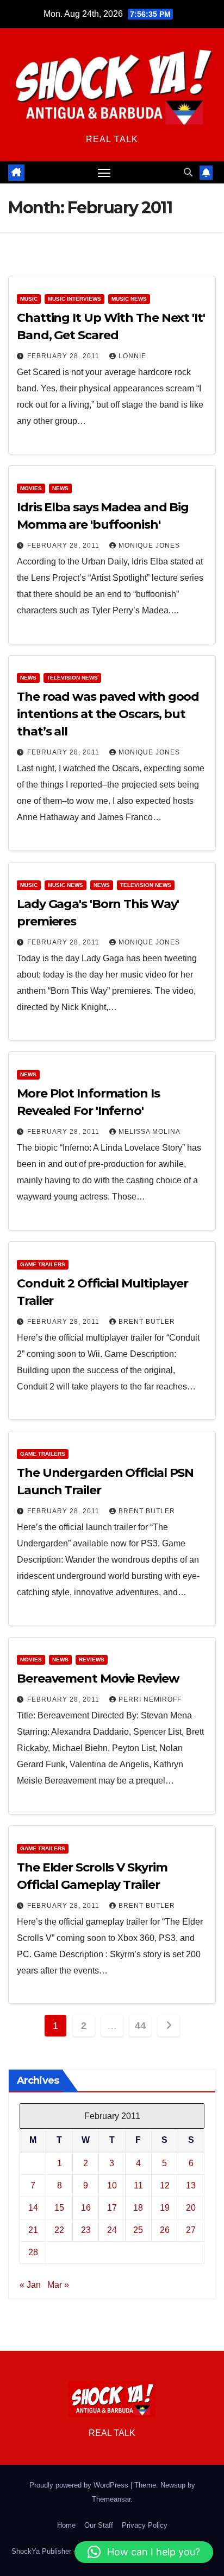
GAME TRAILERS (43, 1264)
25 (138, 2230)
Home (66, 2525)
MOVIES (31, 488)
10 (112, 2185)
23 (86, 2230)
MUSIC (29, 299)
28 (33, 2252)
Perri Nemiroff (150, 1699)
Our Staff (99, 2525)
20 (191, 2208)
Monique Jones (149, 545)
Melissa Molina (150, 1132)
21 (33, 2230)
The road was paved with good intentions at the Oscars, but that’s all (108, 714)
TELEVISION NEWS (72, 678)
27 (191, 2230)
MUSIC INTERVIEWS (74, 299)
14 (33, 2208)
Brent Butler (147, 1322)
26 (165, 2230)
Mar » (58, 2285)
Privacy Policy (145, 2525)
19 (165, 2208)
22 (59, 2230)
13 (191, 2185)
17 (112, 2208)
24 (112, 2230)
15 (59, 2208)
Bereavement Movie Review (98, 1679)
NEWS (60, 488)
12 (165, 2185)
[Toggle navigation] (104, 173)
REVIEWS (92, 1660)
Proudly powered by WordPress (80, 2485)
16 (86, 2208)
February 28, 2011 (64, 356)
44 (140, 2026)
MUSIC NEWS (129, 299)
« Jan (30, 2285)
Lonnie (132, 356)
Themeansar (111, 2499)
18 (138, 2208)
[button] (188, 172)
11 (138, 2185)
